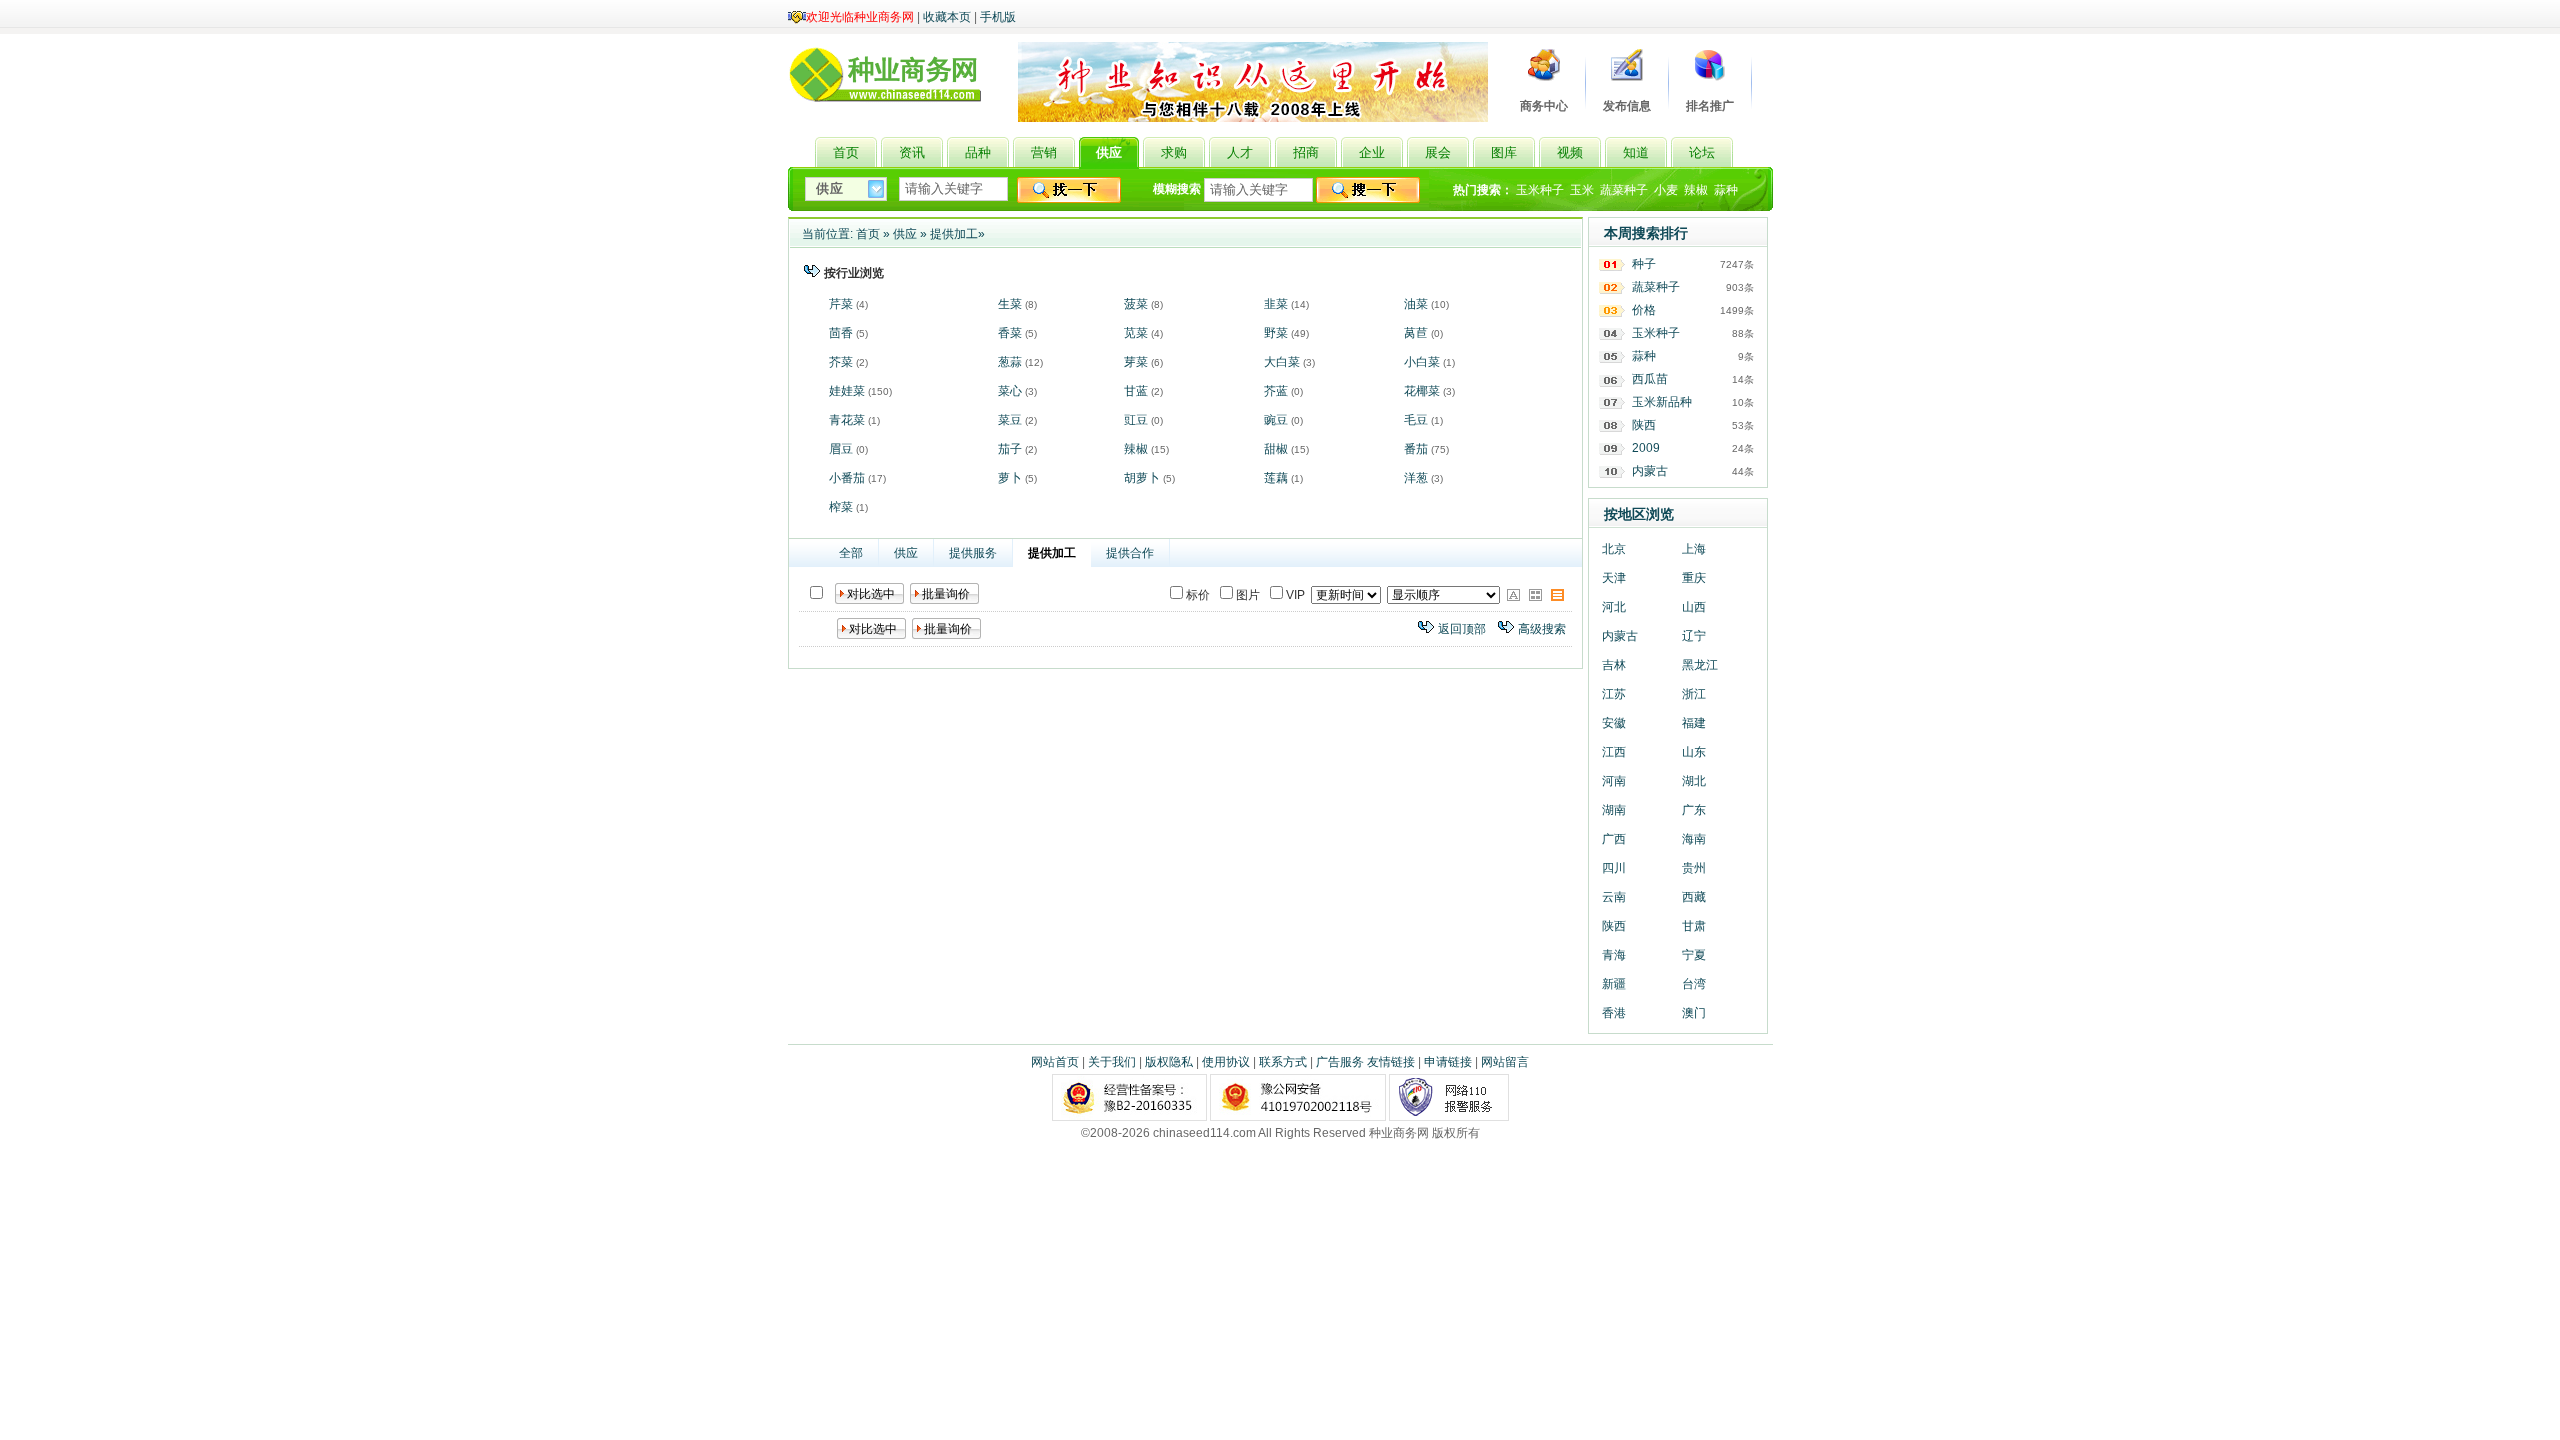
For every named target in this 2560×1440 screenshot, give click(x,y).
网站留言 (1505, 1062)
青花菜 (847, 420)
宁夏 (1694, 955)
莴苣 (1416, 333)
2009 (1646, 448)
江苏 (1614, 694)
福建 (1694, 723)
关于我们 (1112, 1062)
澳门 (1694, 1013)
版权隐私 (1169, 1062)
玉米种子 (1540, 190)
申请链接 (1448, 1062)
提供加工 (954, 234)
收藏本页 (947, 17)
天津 (1614, 578)
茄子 (1010, 449)
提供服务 (973, 553)
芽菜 (1136, 362)
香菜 (1010, 333)
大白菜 (1282, 362)
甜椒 (1276, 449)
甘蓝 (1136, 391)
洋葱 (1416, 478)
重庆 (1694, 578)
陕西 (1644, 425)
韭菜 (1276, 304)
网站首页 (1055, 1062)
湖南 (1614, 810)
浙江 (1694, 694)
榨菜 (841, 507)
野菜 (1276, 333)
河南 (1614, 781)
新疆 (1614, 984)
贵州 (1694, 868)
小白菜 (1422, 362)
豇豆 (1136, 420)
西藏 (1694, 897)
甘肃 (1694, 926)
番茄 (1416, 449)
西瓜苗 (1650, 379)
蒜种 (1726, 190)
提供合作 (1130, 553)
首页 (868, 234)
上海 (1694, 549)
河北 (1614, 607)
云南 (1614, 897)
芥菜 (841, 362)
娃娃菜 (847, 391)
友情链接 (1391, 1062)
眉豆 (841, 449)
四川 (1614, 868)
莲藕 (1276, 478)
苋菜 (1136, 333)
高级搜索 (1542, 629)
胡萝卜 (1142, 478)
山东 (1694, 752)
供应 (905, 234)
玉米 (1582, 190)
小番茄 (847, 478)
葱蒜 (1010, 362)
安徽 (1614, 723)
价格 (1644, 310)
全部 (851, 553)
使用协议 (1226, 1062)
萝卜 (1010, 478)
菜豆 (1010, 420)
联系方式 (1283, 1062)
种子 (1644, 264)
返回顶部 (1462, 629)
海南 (1694, 839)
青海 (1614, 955)
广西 (1614, 839)
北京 (1614, 549)
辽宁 (1694, 636)
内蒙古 (1650, 471)
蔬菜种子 (1624, 190)
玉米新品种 (1662, 402)
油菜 (1416, 304)
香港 (1614, 1013)
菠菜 (1136, 304)
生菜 (1010, 304)
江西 (1614, 752)
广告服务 (1340, 1062)
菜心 (1010, 391)
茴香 (841, 333)
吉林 (1614, 665)
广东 (1694, 810)
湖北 (1694, 781)
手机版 (998, 17)
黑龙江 (1700, 665)
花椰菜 (1422, 391)
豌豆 (1276, 420)
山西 (1694, 607)
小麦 (1666, 190)
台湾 (1694, 984)
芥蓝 (1276, 391)
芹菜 (841, 304)
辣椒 (1696, 190)
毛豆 (1416, 420)
